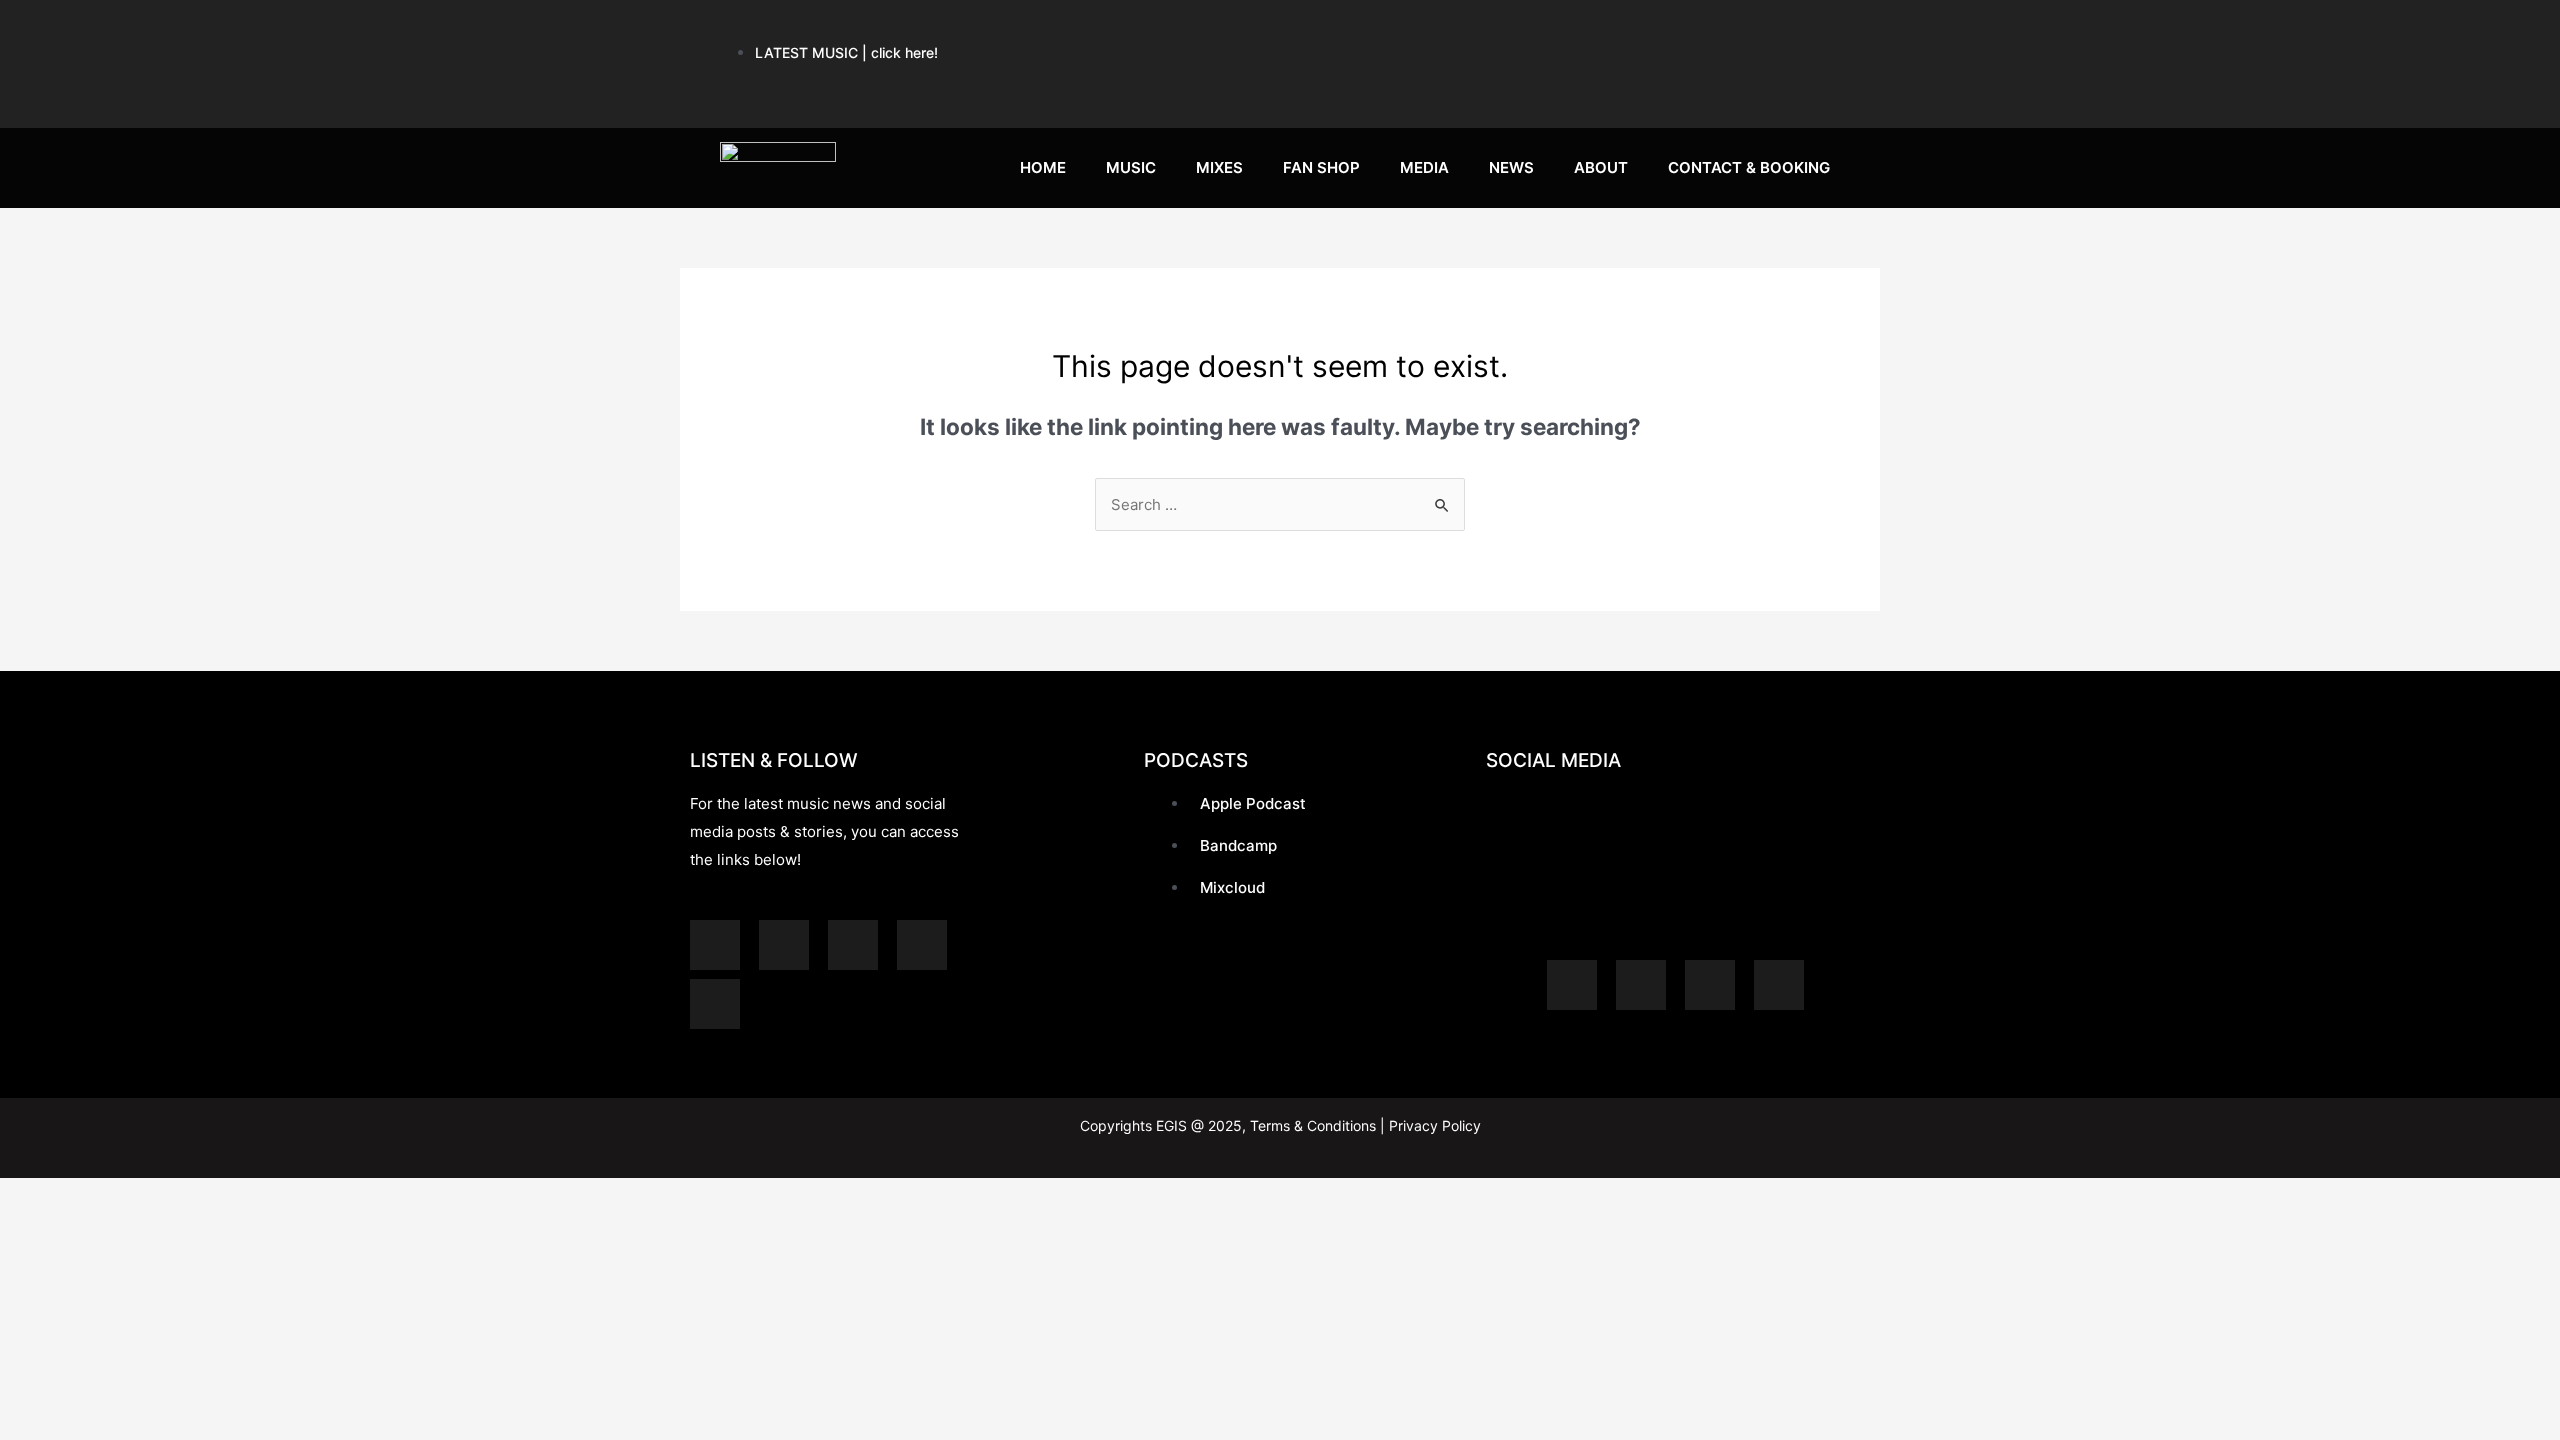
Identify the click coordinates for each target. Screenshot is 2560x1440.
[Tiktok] (1751, 89)
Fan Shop (1321, 167)
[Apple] (1455, 30)
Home (1043, 167)
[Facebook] (1751, 30)
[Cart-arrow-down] (1825, 89)
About (1601, 167)
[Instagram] (1677, 30)
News (1511, 167)
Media (1424, 167)
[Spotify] (1381, 30)
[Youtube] (1603, 30)
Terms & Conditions (1313, 1125)
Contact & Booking (1749, 167)
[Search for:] (1280, 504)
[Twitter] (1825, 30)
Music (1131, 167)
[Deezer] (715, 1004)
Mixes (1219, 167)
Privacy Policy (1433, 1125)
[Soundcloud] (1529, 30)
